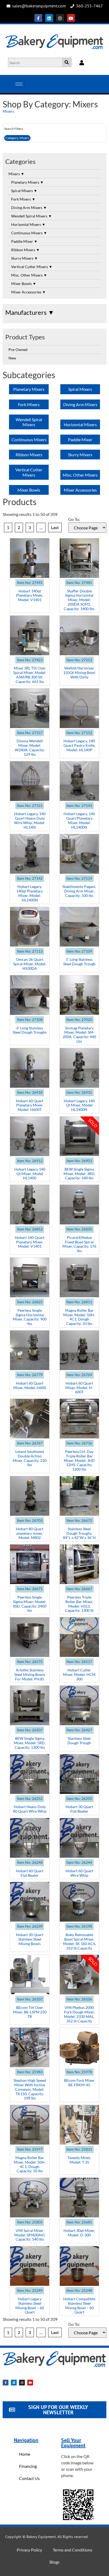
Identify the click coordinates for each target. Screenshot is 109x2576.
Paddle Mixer (24, 241)
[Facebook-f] (38, 18)
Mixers (8, 111)
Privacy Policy (29, 2550)
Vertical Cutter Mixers (32, 267)
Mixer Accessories (28, 292)
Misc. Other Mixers (29, 275)
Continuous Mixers (29, 233)
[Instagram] (60, 18)
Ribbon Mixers (25, 250)
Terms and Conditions (72, 2550)
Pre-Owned (18, 350)
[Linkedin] (49, 18)
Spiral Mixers (24, 191)
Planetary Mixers (27, 182)
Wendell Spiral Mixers (31, 216)
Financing (28, 2466)
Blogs (54, 2562)
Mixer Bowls (24, 284)
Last (55, 527)
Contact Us (29, 2478)
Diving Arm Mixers (29, 208)
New (12, 358)
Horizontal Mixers (28, 224)
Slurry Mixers (24, 258)
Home (25, 2454)
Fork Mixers (23, 199)
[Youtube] (71, 18)
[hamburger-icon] (19, 84)
